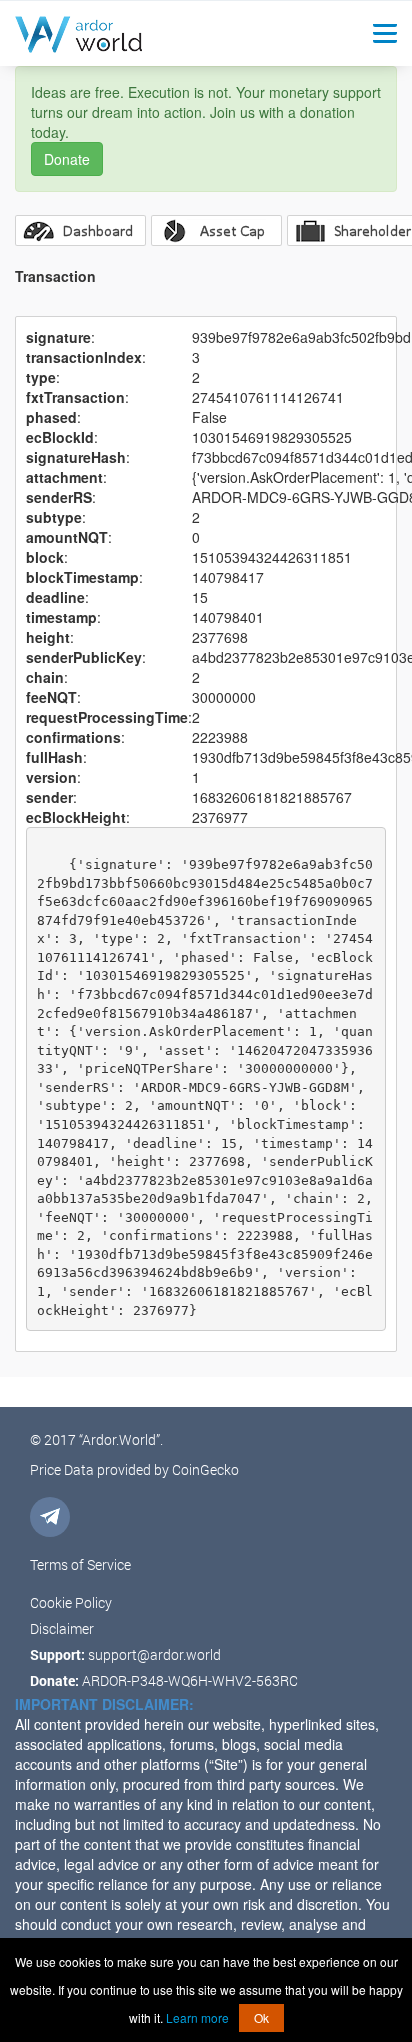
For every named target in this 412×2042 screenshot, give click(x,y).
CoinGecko (205, 1469)
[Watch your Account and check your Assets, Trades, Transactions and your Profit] (80, 230)
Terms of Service (80, 1564)
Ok (261, 2017)
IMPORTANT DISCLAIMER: (104, 1704)
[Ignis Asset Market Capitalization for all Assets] (216, 230)
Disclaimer (62, 1628)
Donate (67, 159)
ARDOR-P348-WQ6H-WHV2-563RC (190, 1680)
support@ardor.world (154, 1654)
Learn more (197, 2017)
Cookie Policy (71, 1602)
